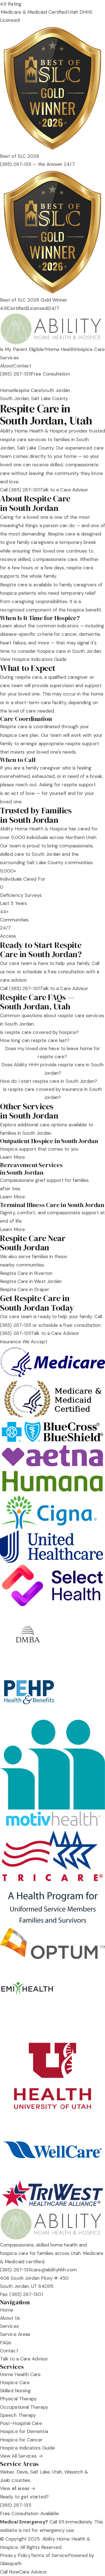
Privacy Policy (15, 2555)
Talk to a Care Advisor (64, 490)
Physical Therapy (18, 2399)
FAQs (6, 2343)
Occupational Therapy (24, 2407)
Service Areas (15, 2334)
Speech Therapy (18, 2415)
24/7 (54, 308)
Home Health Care (20, 2374)
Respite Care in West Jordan (31, 1281)
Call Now (10, 2572)
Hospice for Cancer (21, 2440)
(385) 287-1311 (16, 374)
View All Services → (21, 2456)
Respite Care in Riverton (26, 1273)
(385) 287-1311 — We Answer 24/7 (37, 164)
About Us (10, 2318)
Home (7, 390)
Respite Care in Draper (25, 1289)
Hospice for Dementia (24, 2431)
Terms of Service (49, 2555)
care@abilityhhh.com (54, 2270)
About (7, 366)
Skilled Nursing (15, 2391)
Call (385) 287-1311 (20, 490)
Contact (22, 366)
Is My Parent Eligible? (23, 349)
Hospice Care (90, 349)
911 (61, 2522)
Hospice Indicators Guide (27, 2448)
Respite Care (27, 390)
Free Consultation (50, 374)
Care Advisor (33, 2572)
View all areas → (18, 2488)
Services (9, 358)
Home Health (61, 349)
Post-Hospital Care (21, 2423)
